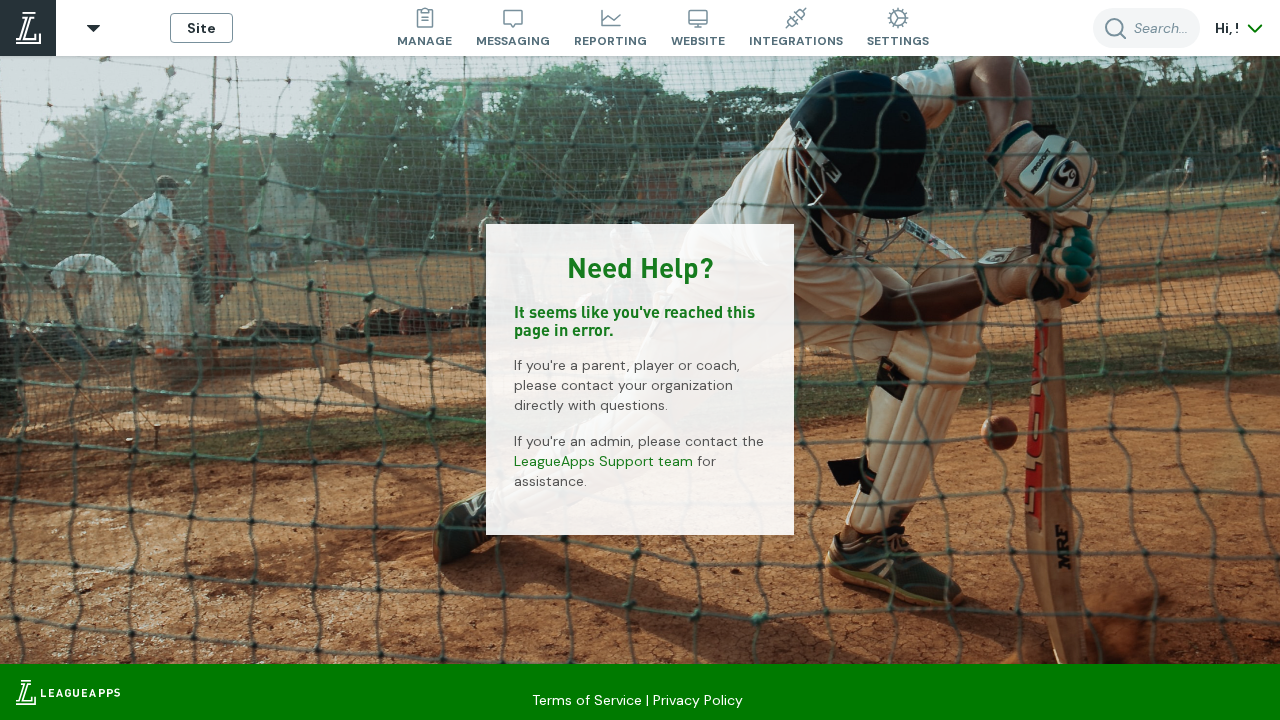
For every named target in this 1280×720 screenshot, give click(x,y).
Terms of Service (587, 700)
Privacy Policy (698, 700)
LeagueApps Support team (603, 461)
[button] (93, 28)
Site (201, 28)
